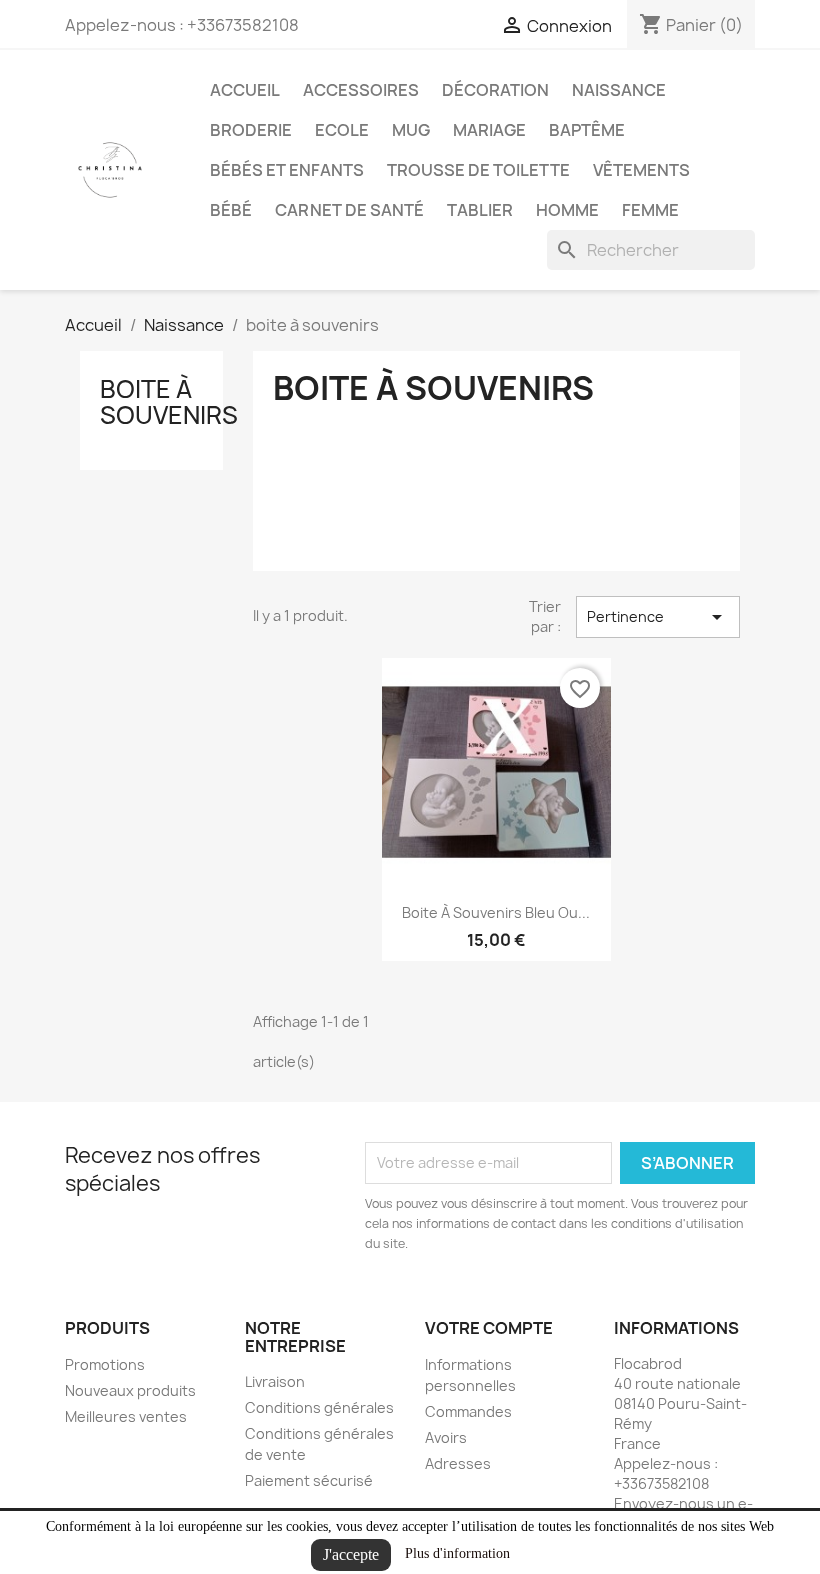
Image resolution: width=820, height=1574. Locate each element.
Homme (567, 210)
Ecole (342, 130)
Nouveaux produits (130, 1390)
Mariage (489, 130)
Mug (411, 130)
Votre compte (489, 1328)
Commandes (468, 1411)
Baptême (587, 130)
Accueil (245, 90)
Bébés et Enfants (287, 170)
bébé (231, 210)
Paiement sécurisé (309, 1480)
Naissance (619, 90)
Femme (650, 210)
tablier (480, 210)
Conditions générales (319, 1407)
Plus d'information (457, 1553)
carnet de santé (349, 210)
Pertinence (658, 617)
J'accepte (351, 1554)
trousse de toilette (478, 170)
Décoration (495, 90)
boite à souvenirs (169, 402)
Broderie (251, 130)
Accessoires (361, 90)
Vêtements (641, 170)
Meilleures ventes (126, 1416)
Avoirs (446, 1437)
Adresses (458, 1463)
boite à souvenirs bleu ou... (496, 912)
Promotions (105, 1364)
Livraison (275, 1381)
